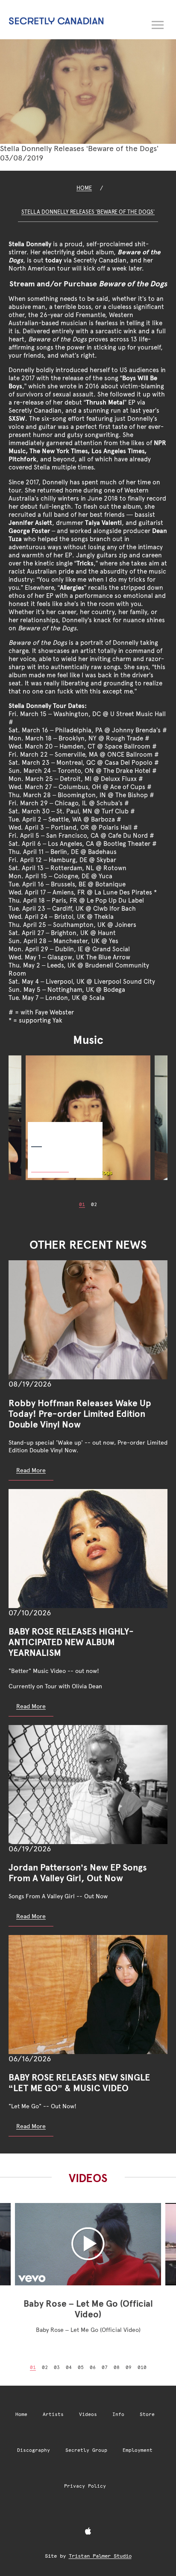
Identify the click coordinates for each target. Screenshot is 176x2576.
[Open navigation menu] (158, 23)
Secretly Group (86, 2450)
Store (147, 2414)
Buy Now (50, 1163)
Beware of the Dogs (56, 1129)
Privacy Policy (85, 2486)
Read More (31, 1470)
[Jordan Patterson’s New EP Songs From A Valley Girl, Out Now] (88, 1785)
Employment (138, 2450)
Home (84, 188)
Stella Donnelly (30, 244)
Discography (34, 2450)
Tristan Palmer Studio (100, 2556)
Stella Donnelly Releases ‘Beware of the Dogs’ (88, 212)
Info (118, 2414)
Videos (88, 2414)
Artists (53, 2414)
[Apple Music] (88, 2532)
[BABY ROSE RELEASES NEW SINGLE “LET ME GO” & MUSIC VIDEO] (88, 1995)
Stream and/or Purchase (88, 284)
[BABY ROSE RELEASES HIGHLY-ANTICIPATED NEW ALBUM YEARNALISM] (88, 1549)
